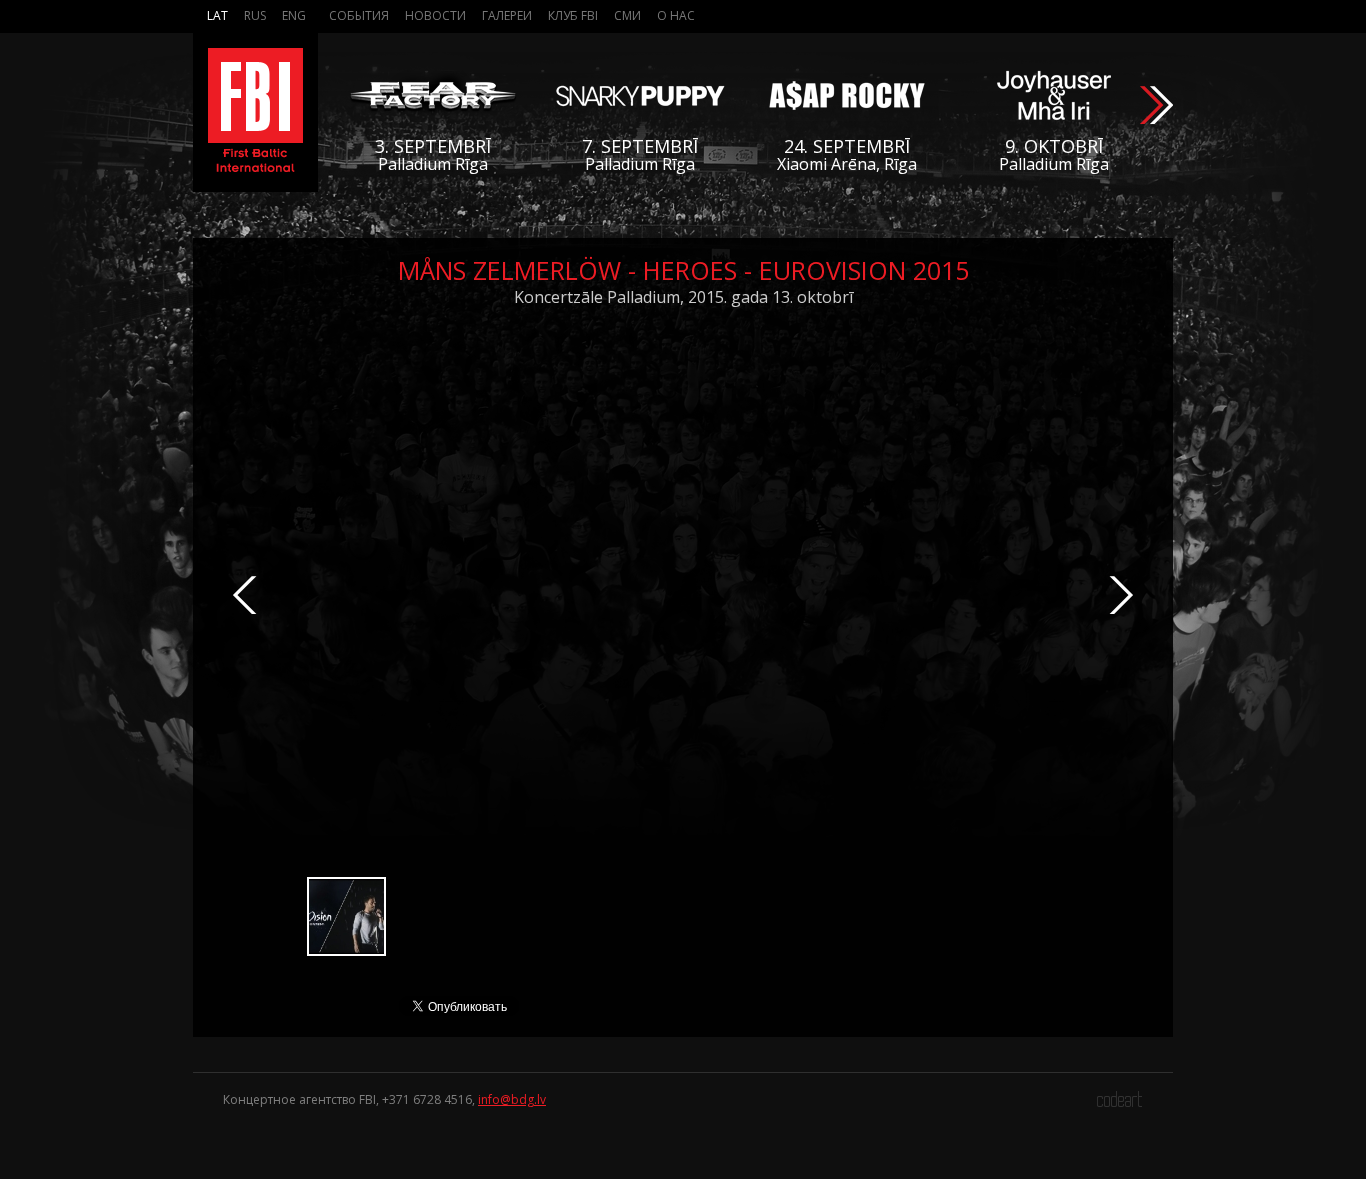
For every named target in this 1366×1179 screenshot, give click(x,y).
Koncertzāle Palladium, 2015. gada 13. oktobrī (683, 297)
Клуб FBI (573, 15)
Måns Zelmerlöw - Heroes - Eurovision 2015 (683, 270)
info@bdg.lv (512, 1099)
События (359, 15)
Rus (255, 15)
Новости (435, 15)
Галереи (507, 15)
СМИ (627, 15)
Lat (217, 15)
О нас (676, 15)
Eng (294, 15)
